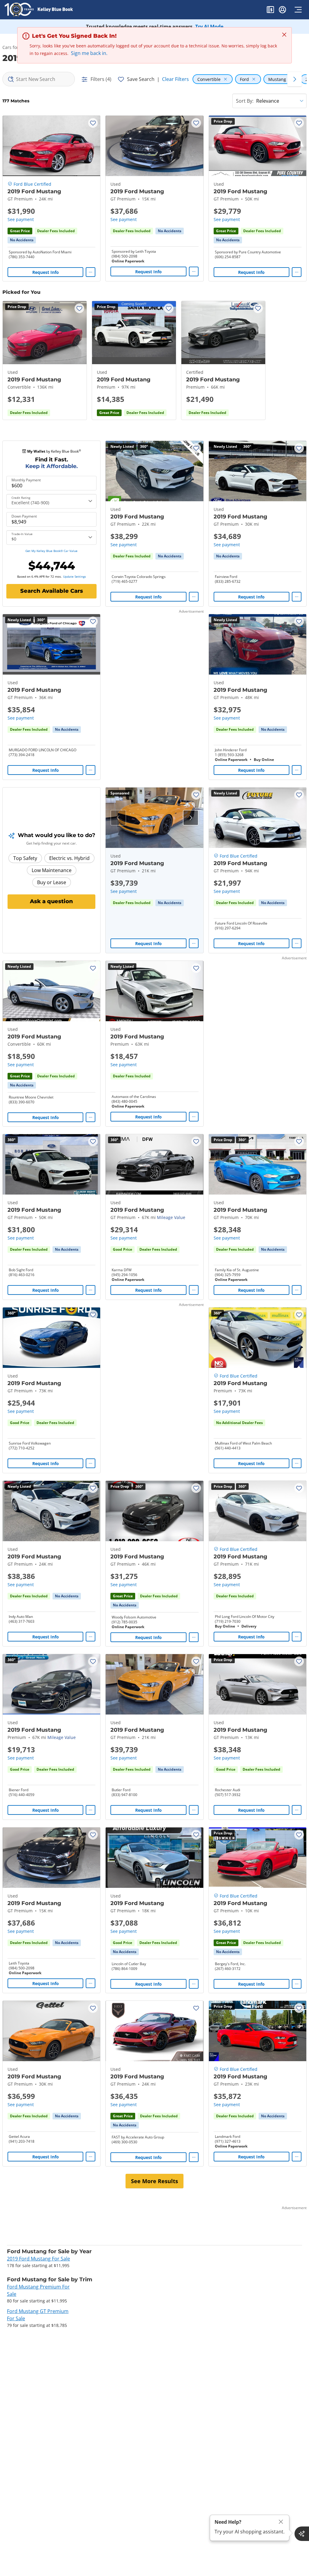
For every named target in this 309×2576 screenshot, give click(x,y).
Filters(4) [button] (101, 79)
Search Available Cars (52, 591)
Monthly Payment (26, 480)
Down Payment (24, 516)
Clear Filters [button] (175, 79)
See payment (21, 219)
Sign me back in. (89, 53)
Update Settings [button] (75, 576)
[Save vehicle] (93, 123)
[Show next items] (295, 79)
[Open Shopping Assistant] (302, 2534)
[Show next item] (191, 818)
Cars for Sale (15, 47)
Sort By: (245, 101)
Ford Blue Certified (32, 184)
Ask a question (51, 901)
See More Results (154, 2181)
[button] (270, 11)
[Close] (281, 2522)
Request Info (46, 272)
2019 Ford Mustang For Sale (38, 2259)
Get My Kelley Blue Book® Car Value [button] (51, 551)
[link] (22, 240)
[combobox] (39, 79)
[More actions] (91, 272)
